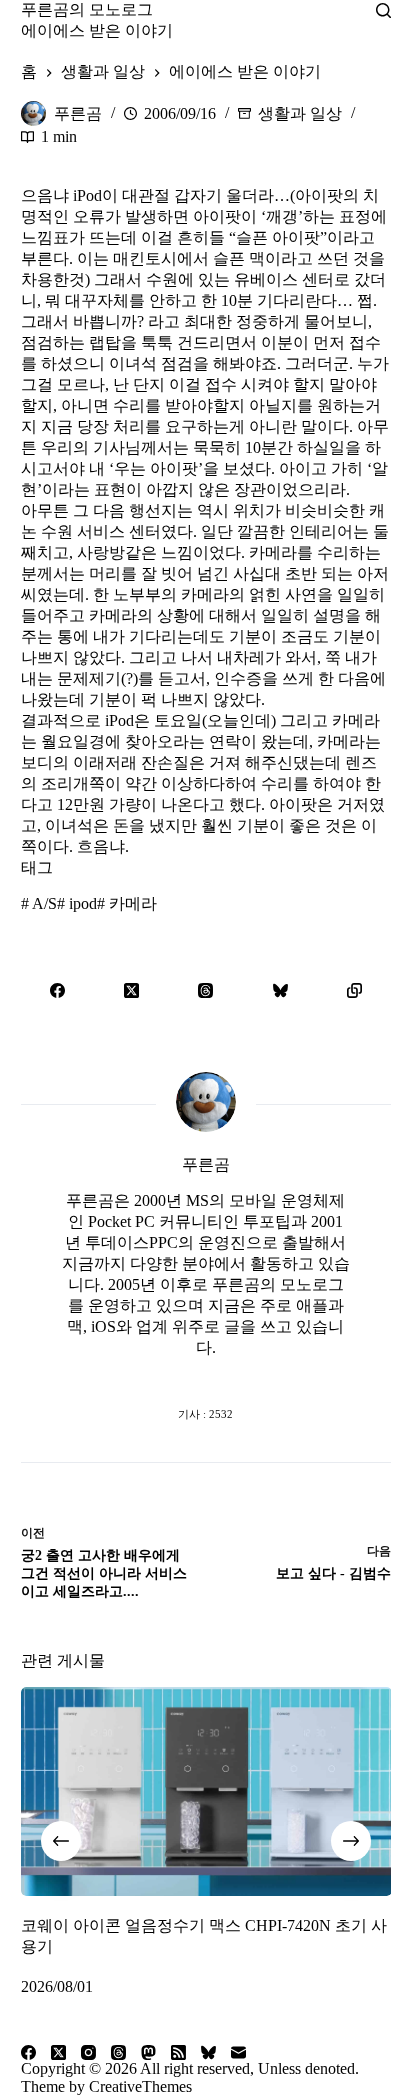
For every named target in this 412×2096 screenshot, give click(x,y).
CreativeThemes (140, 2086)
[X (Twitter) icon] (206, 1374)
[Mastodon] (148, 2052)
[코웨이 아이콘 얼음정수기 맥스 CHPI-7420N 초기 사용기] (206, 1791)
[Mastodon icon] (286, 1374)
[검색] (383, 10)
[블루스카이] (280, 990)
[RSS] (178, 2052)
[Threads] (206, 990)
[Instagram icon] (246, 1374)
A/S (39, 903)
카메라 (127, 903)
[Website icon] (166, 1374)
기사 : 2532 (205, 1414)
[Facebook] (58, 990)
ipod (77, 903)
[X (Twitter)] (132, 990)
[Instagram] (88, 2052)
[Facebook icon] (126, 1374)
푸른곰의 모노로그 (87, 9)
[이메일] (238, 2052)
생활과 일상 (300, 113)
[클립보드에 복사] (354, 990)
